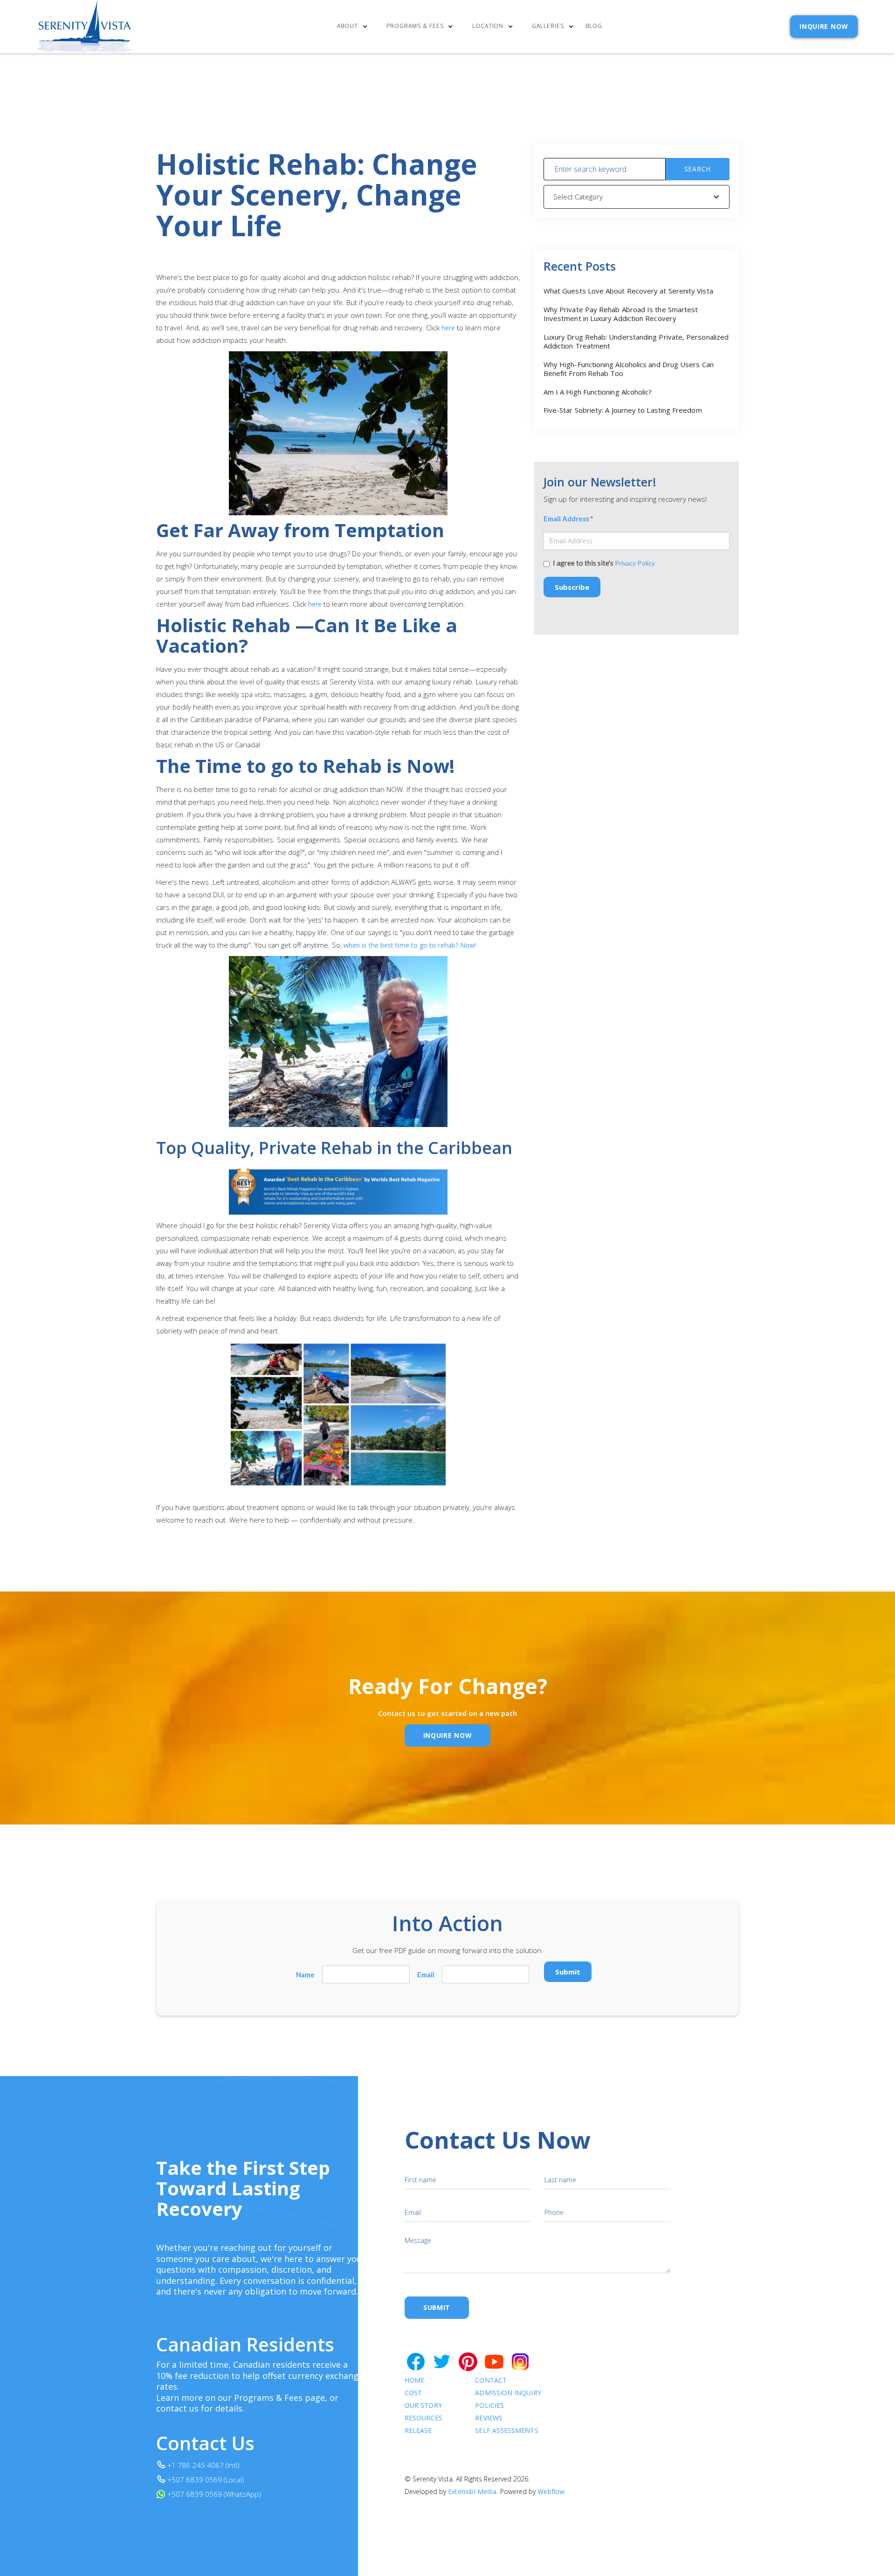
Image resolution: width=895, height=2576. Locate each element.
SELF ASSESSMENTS (506, 2431)
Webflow (551, 2491)
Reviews (489, 2418)
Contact (491, 2381)
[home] (85, 27)
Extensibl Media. (473, 2491)
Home (414, 2381)
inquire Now (448, 1735)
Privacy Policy (635, 563)
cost (413, 2393)
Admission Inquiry (508, 2393)
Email (426, 1975)
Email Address (568, 519)
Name (305, 1975)
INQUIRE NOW (824, 26)
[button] (355, 27)
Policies (489, 2406)
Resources (423, 2418)
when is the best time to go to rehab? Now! (410, 945)
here (448, 328)
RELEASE (418, 2431)
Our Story (423, 2406)
